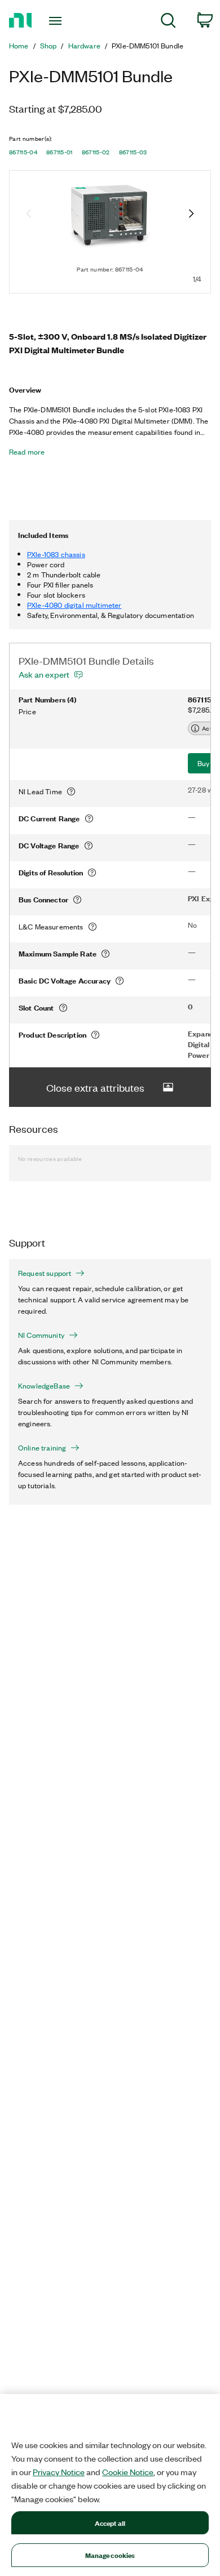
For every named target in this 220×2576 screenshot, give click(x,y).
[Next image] (191, 215)
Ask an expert (44, 674)
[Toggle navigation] (57, 21)
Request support (45, 1273)
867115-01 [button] (60, 152)
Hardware (84, 46)
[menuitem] (168, 22)
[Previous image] (29, 215)
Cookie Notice (128, 2472)
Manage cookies (110, 2555)
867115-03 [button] (133, 152)
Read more (27, 452)
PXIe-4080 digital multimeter (74, 605)
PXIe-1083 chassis (56, 554)
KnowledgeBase (44, 1386)
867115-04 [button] (23, 152)
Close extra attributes (95, 1087)
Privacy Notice (59, 2472)
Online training (42, 1448)
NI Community (41, 1335)
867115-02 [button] (96, 152)
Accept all (110, 2523)
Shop (49, 46)
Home (19, 46)
